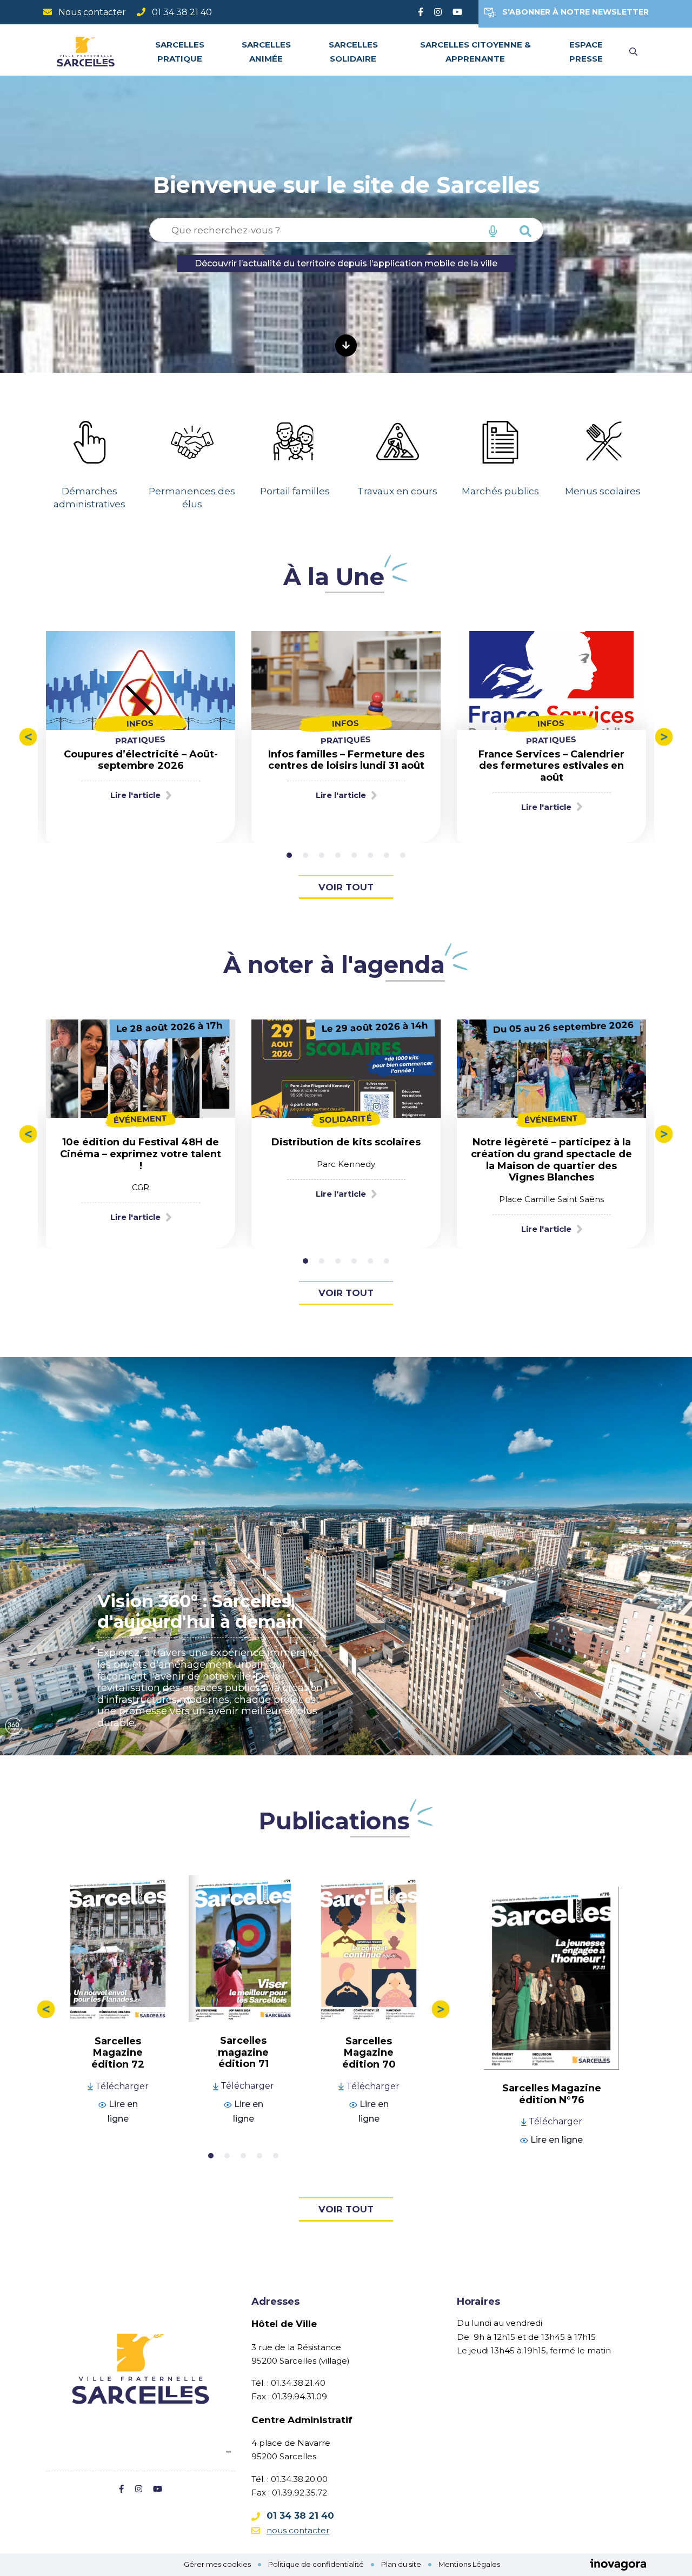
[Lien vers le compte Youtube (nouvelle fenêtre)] (457, 12)
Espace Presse (586, 51)
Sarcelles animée (266, 51)
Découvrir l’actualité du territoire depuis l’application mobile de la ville (346, 263)
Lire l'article (135, 795)
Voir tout (346, 887)
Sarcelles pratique (180, 51)
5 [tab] (354, 855)
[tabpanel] (89, 455)
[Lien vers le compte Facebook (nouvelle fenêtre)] (421, 12)
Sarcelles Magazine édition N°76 (552, 2094)
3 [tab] (322, 855)
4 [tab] (338, 855)
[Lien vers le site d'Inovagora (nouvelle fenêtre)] (618, 2564)
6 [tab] (370, 855)
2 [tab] (305, 855)
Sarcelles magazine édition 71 (243, 2052)
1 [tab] (289, 855)
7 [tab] (387, 855)
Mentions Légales (469, 2564)
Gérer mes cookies (217, 2564)
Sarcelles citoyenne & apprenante (475, 51)
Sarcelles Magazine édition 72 (118, 2053)
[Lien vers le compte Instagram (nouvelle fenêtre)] (438, 12)
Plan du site (401, 2564)
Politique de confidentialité (316, 2564)
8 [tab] (403, 855)
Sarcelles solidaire (353, 51)
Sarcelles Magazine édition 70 (369, 2053)
